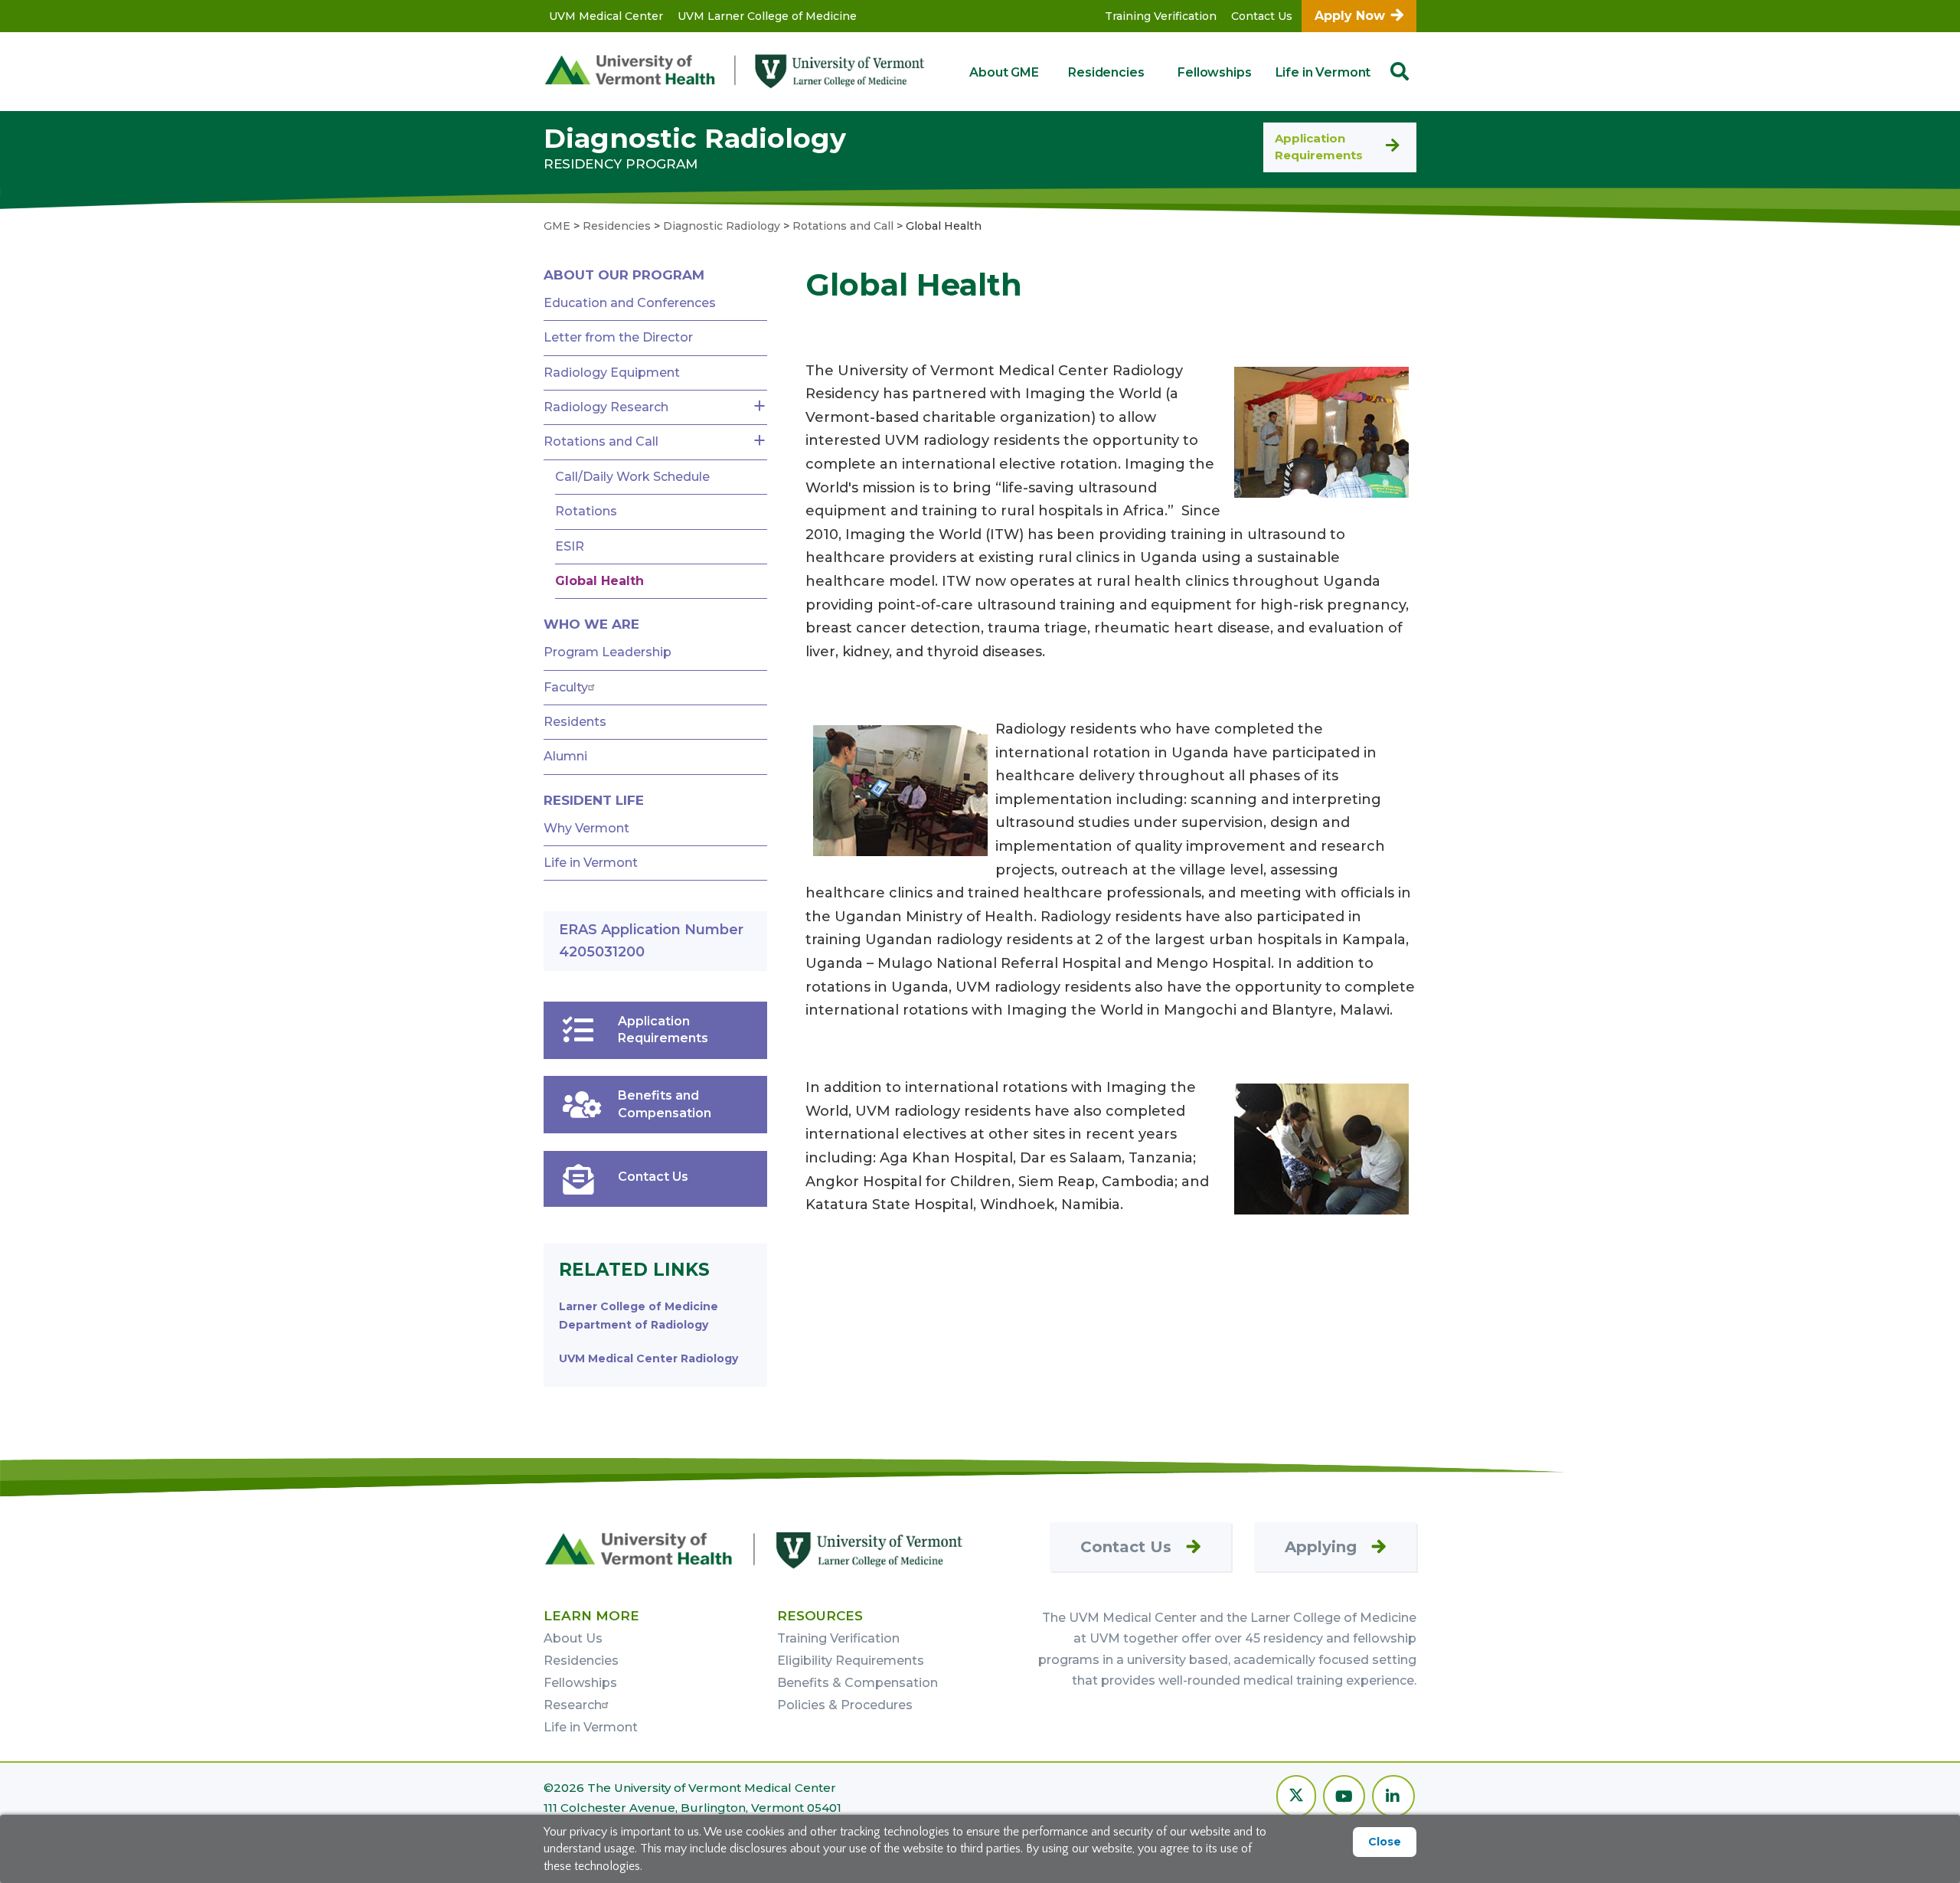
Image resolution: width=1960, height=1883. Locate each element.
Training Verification (1161, 16)
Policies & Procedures (845, 1705)
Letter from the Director (618, 337)
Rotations (586, 511)
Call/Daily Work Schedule (632, 477)
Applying (1321, 1547)
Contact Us (1262, 16)
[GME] (754, 1550)
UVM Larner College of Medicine (767, 16)
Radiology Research (606, 407)
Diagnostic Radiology (695, 138)
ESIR (570, 546)
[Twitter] (1296, 1798)
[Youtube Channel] (1344, 1798)
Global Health (599, 581)
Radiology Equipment (612, 373)
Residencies (1106, 72)
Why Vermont (586, 828)
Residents (575, 722)
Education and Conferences (630, 303)
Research (573, 1705)
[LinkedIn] (1393, 1798)
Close (1385, 1842)
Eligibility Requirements (851, 1661)
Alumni (565, 756)
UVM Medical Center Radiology (648, 1358)
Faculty (566, 687)
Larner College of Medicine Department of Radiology (639, 1316)
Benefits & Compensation (857, 1683)
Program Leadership (608, 652)
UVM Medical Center (606, 16)
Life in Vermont (1323, 72)
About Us (573, 1638)
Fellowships (1214, 72)
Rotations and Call (601, 441)
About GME (1004, 72)
